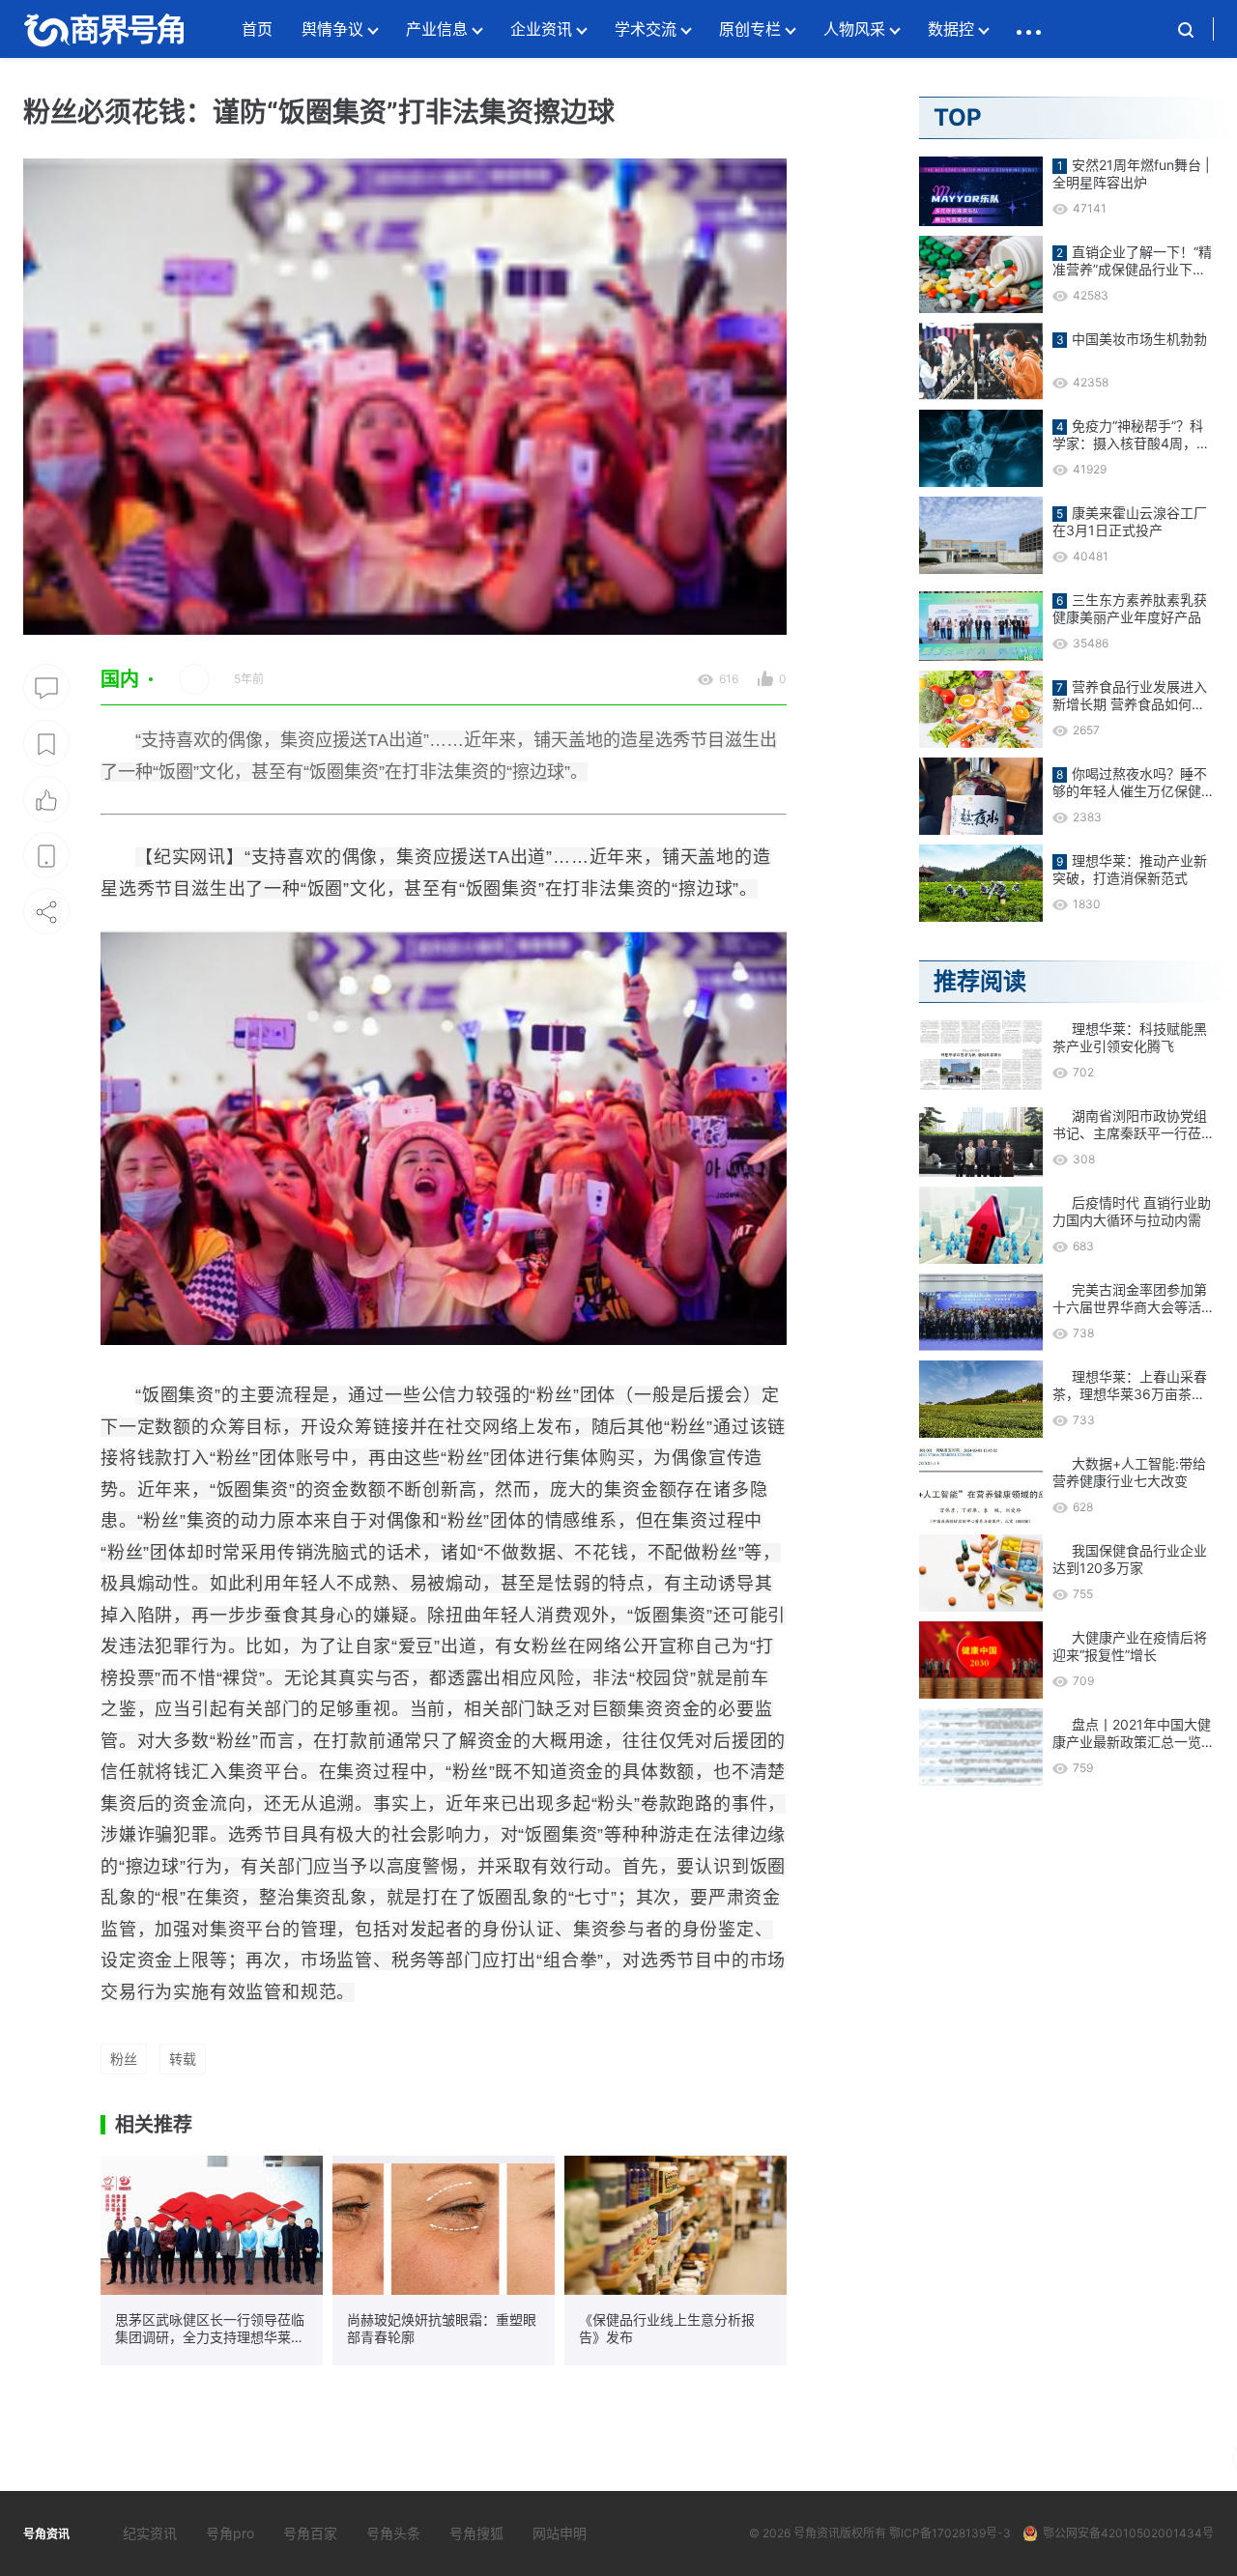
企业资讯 (541, 29)
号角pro (230, 2533)
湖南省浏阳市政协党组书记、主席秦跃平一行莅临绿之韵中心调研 (1130, 1125)
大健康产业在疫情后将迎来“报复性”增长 (1130, 1646)
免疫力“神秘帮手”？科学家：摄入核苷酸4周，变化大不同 (1131, 435)
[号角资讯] (103, 29)
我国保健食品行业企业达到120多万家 (1130, 1559)
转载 (183, 2059)
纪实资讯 (150, 2533)
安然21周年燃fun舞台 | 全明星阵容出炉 (1131, 173)
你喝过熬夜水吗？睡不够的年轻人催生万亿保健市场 (1130, 783)
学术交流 (646, 29)
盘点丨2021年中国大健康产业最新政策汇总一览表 (1132, 1733)
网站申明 (560, 2533)
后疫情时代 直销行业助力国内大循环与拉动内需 (1132, 1211)
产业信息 (437, 29)
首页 (257, 29)
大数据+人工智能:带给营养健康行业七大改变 (1129, 1472)
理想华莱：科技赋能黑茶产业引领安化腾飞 (1130, 1037)
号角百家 (310, 2533)
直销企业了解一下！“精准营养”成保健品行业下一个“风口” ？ (1132, 261)
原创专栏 (750, 29)
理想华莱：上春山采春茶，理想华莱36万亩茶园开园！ (1130, 1386)
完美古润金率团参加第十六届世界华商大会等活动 (1130, 1299)
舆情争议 (332, 29)
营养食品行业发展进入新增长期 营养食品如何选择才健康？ (1130, 696)
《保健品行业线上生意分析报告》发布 (667, 2328)
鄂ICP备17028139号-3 (950, 2533)
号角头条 (393, 2533)
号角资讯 (817, 2533)
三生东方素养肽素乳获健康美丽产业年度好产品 (1130, 608)
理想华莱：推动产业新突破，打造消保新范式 (1130, 869)
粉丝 (124, 2059)
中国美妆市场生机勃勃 (1139, 339)
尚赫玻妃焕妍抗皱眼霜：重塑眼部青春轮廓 (442, 2328)
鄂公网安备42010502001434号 (1128, 2533)
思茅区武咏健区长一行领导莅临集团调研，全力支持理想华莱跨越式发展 (210, 2329)
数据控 (951, 29)
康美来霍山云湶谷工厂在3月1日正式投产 (1130, 521)
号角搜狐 (476, 2533)
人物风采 (854, 29)
